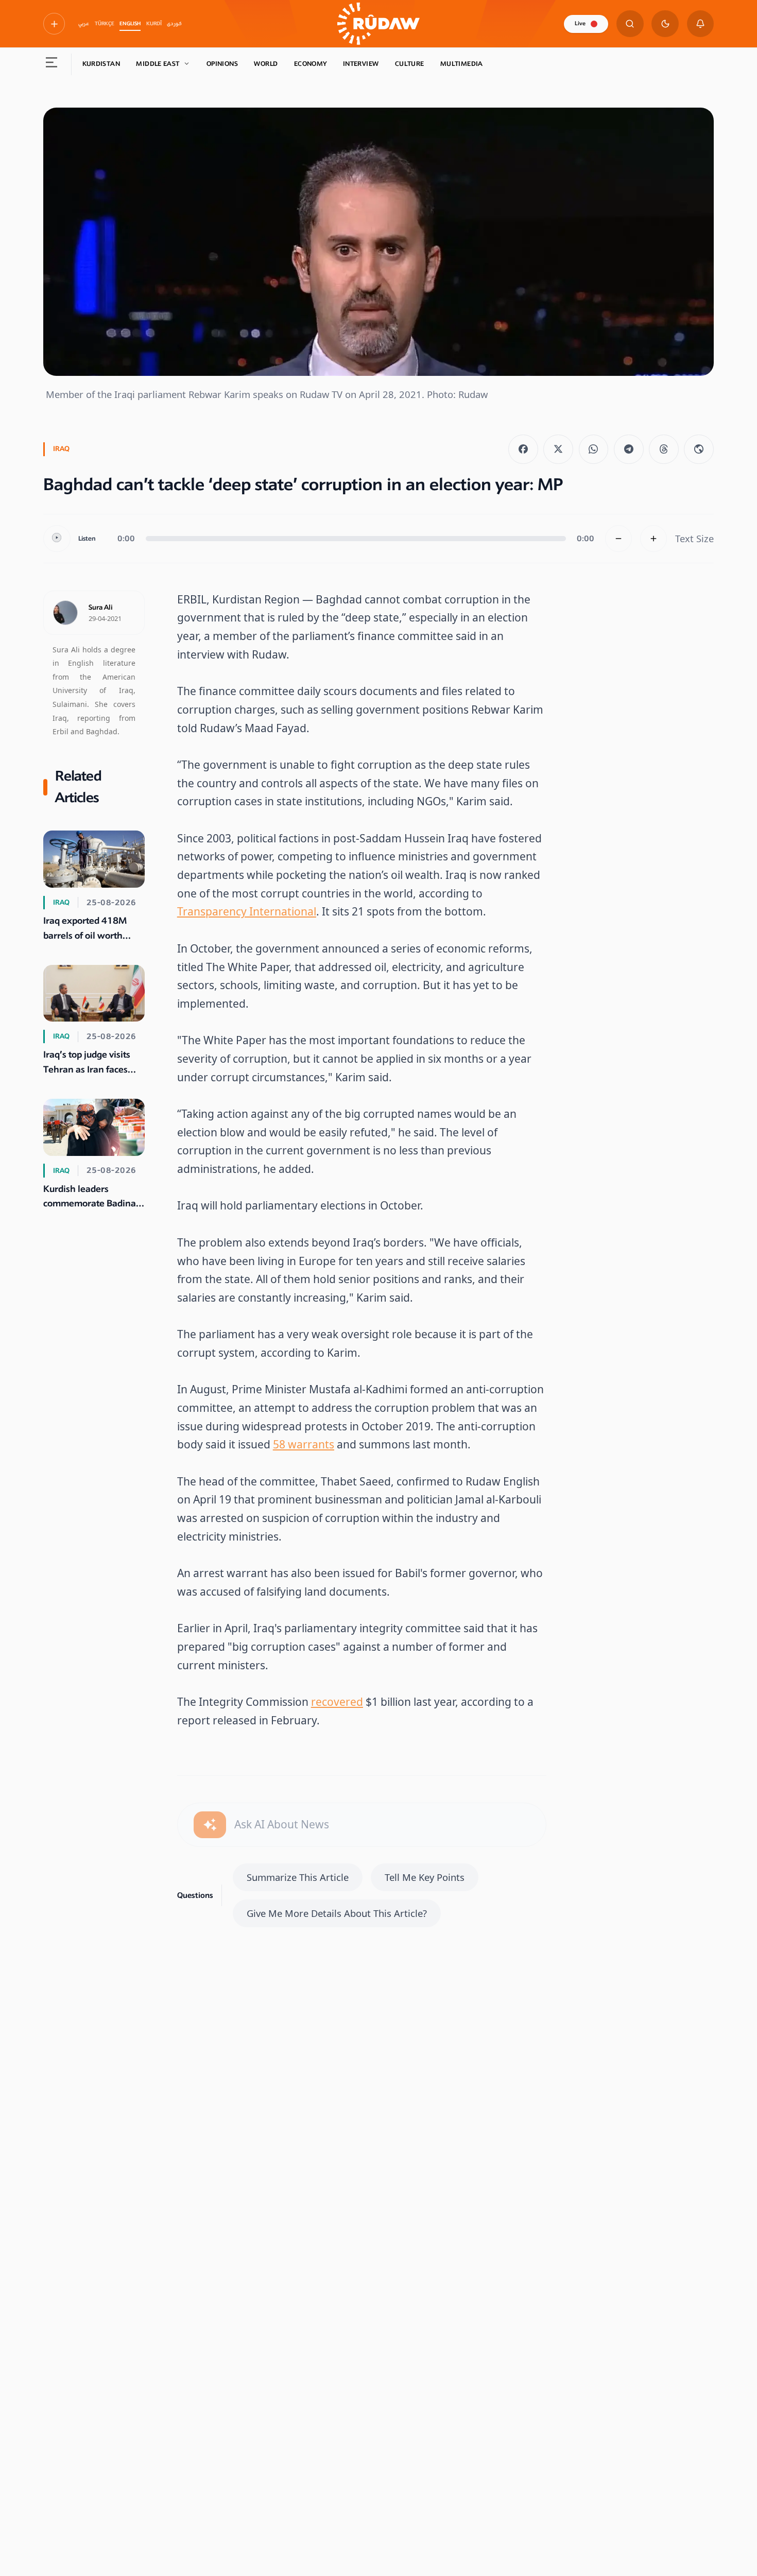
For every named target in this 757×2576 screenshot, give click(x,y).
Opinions (222, 64)
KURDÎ (154, 24)
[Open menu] (52, 64)
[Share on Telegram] (629, 449)
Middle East (158, 64)
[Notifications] (701, 24)
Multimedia (462, 64)
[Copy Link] (699, 449)
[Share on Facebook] (523, 449)
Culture (410, 64)
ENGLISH (130, 24)
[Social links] (54, 24)
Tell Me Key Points (425, 1877)
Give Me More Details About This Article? (337, 1913)
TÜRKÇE (105, 24)
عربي (84, 24)
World (266, 64)
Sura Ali (101, 608)
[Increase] (654, 539)
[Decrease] (619, 539)
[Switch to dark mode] (665, 24)
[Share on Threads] (664, 449)
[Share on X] (558, 449)
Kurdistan (101, 64)
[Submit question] (210, 1825)
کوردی (174, 24)
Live (580, 23)
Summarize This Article (298, 1877)
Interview (361, 64)
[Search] (630, 24)
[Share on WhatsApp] (594, 449)
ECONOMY (311, 64)
